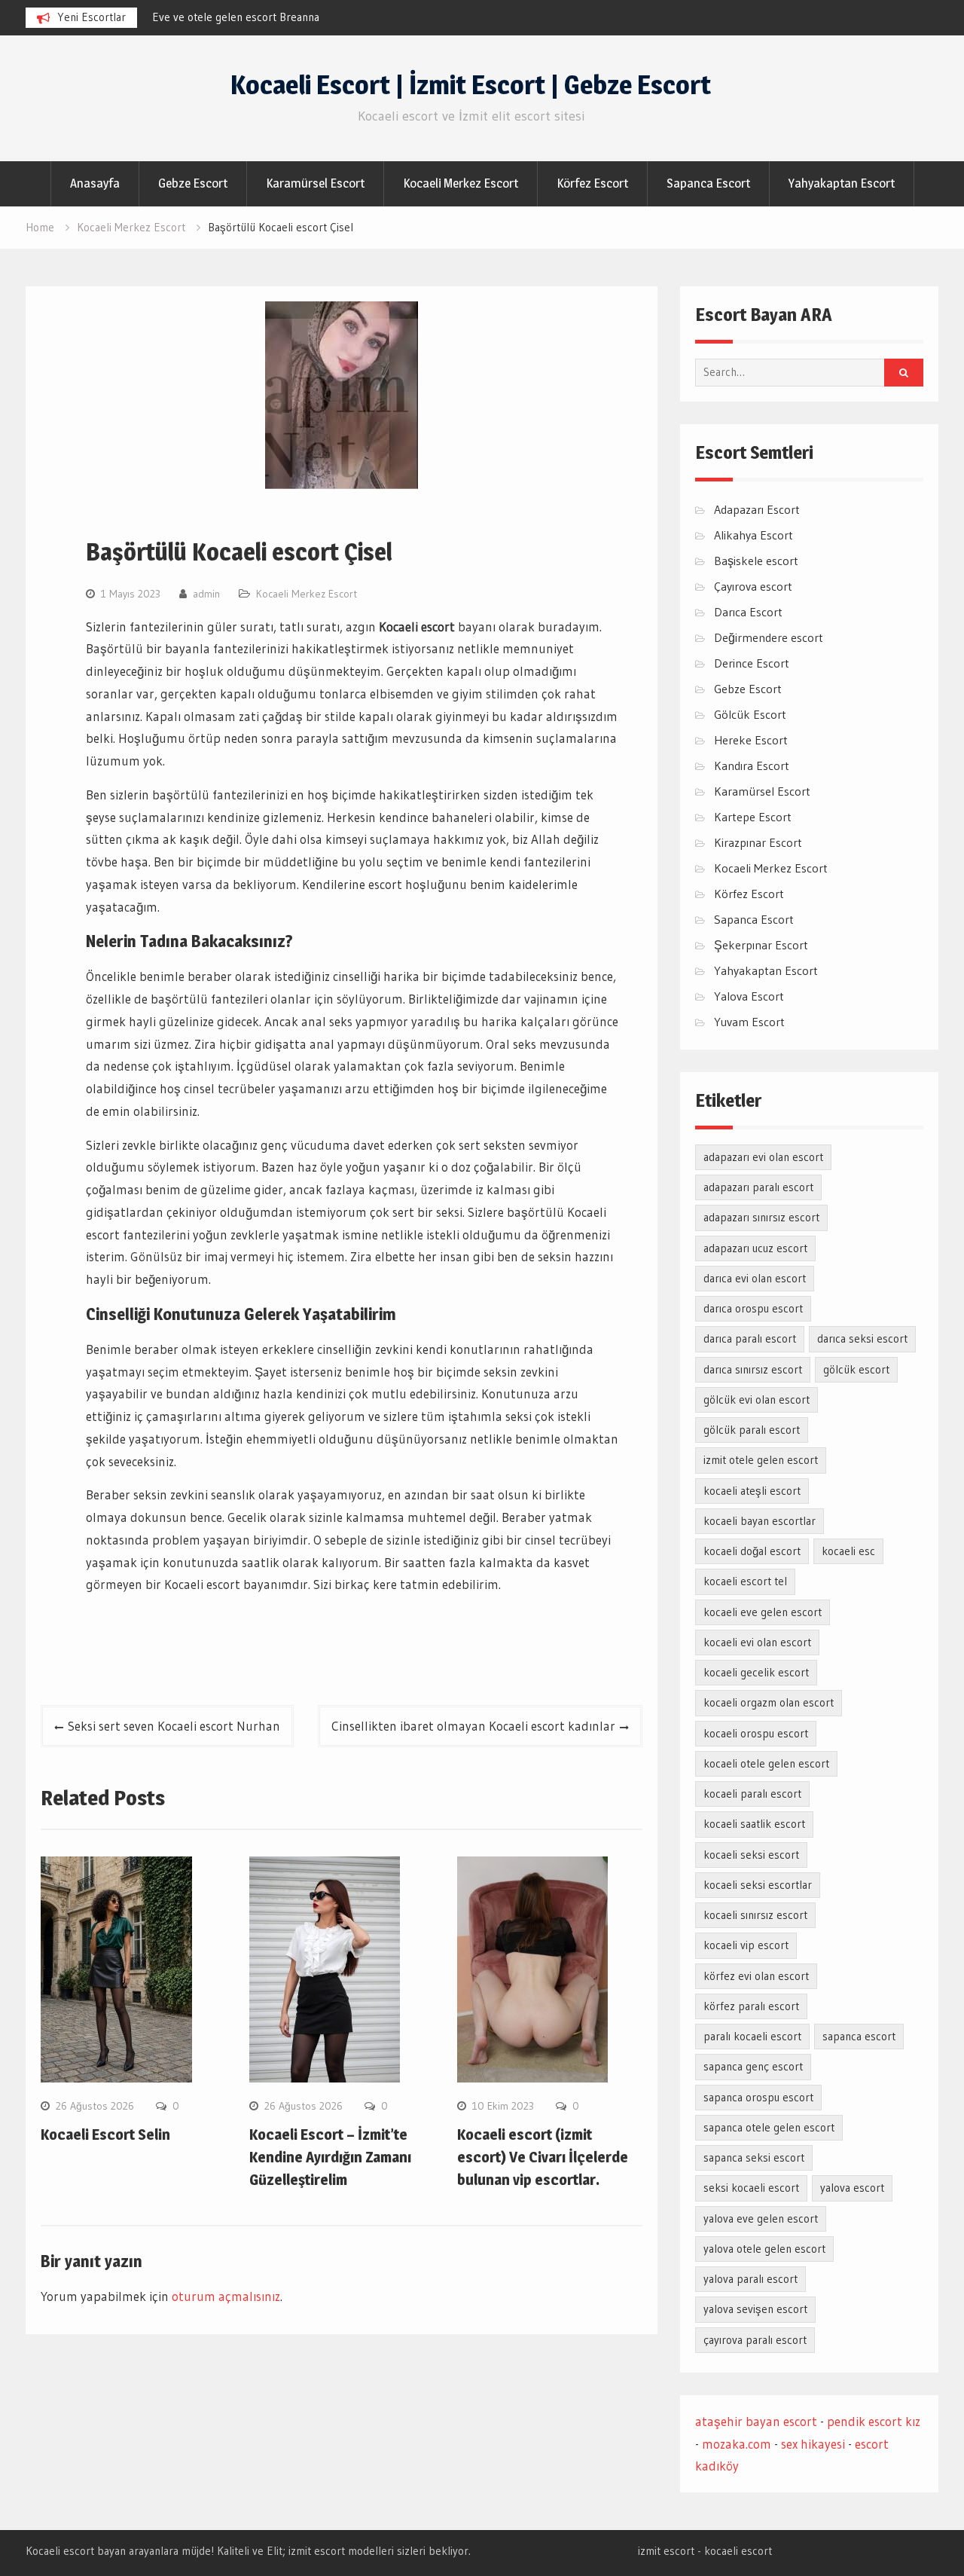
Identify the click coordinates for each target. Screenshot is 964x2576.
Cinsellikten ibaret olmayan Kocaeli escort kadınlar (473, 1726)
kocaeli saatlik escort (754, 1824)
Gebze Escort (193, 183)
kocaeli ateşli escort (752, 1491)
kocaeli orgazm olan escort (769, 1702)
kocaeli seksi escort (751, 1855)
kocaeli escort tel (745, 1581)
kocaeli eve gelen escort (763, 1612)
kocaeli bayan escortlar (760, 1521)
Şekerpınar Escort (761, 945)
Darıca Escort (748, 612)
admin (206, 594)
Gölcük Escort (750, 714)
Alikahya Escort (754, 535)
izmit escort (666, 2551)
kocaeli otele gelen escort (766, 1763)
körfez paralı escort (751, 2006)
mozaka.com (737, 2444)
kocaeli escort (738, 2551)
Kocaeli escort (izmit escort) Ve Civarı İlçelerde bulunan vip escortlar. (543, 2157)
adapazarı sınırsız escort (761, 1217)
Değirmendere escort (769, 637)
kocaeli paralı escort (752, 1794)
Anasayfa (95, 183)
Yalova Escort (749, 996)
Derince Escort (752, 663)
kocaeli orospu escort (756, 1733)
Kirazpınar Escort (758, 842)
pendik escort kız (874, 2421)
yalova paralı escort (750, 2279)
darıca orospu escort (753, 1308)
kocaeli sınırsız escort (755, 1915)
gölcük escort (856, 1369)
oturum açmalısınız (226, 2296)
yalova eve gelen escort (761, 2218)
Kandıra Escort (752, 765)
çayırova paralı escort (755, 2340)
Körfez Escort (592, 183)
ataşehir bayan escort (756, 2421)
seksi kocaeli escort (751, 2188)
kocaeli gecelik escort (756, 1672)
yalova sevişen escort (755, 2309)
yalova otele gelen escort (764, 2249)
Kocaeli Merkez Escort (461, 183)
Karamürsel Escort (315, 183)
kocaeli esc (848, 1551)
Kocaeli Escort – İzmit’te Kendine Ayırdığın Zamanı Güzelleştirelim (330, 2157)
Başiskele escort (756, 561)
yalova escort (852, 2188)
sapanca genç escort (753, 2066)
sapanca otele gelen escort (769, 2127)
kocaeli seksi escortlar (758, 1885)
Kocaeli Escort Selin (105, 2134)
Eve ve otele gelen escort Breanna (236, 17)
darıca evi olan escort (755, 1278)
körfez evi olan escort (756, 1976)
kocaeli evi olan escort (757, 1642)
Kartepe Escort (753, 817)
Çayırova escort (753, 586)
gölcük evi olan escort (757, 1400)
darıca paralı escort (750, 1338)
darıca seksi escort (862, 1338)
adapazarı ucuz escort (755, 1248)
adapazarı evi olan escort (763, 1157)
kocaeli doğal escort (752, 1551)
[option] (288, 17)
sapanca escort (859, 2036)
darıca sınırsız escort (753, 1369)
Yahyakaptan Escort (842, 183)
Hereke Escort (751, 740)
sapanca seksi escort (754, 2157)
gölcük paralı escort (752, 1430)
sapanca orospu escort (758, 2097)
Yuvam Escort (749, 1022)
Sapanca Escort (708, 183)
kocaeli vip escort (746, 1945)
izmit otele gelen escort (761, 1460)
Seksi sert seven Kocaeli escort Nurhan (174, 1726)
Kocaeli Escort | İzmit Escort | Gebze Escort (471, 85)
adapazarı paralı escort (758, 1187)
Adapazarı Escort (757, 509)
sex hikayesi (813, 2444)
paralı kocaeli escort (752, 2036)
